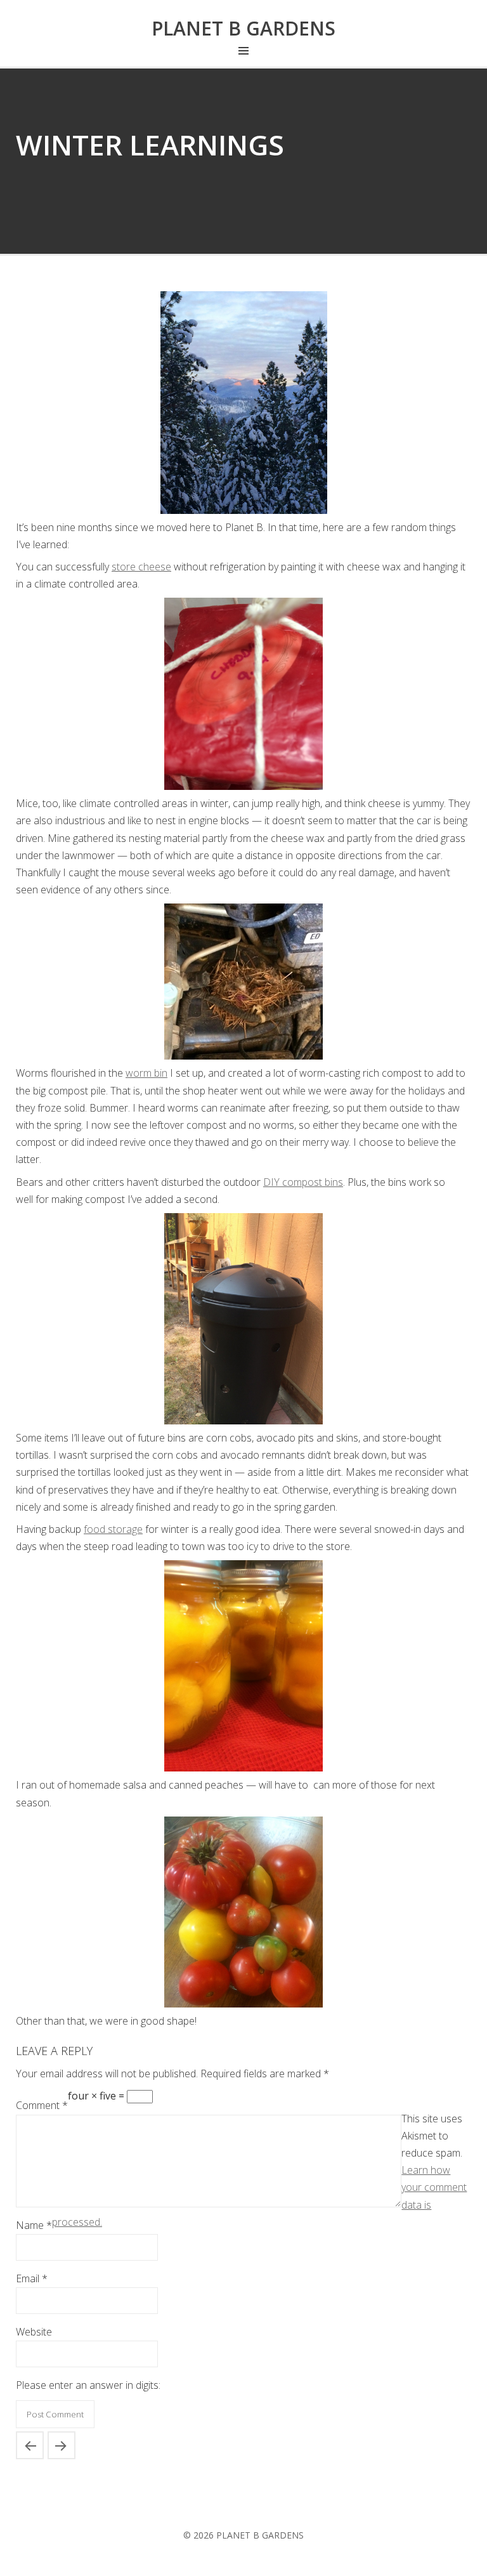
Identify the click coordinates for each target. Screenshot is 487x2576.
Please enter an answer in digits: (88, 2385)
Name (34, 2225)
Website (34, 2332)
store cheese (141, 567)
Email (32, 2278)
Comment (42, 2105)
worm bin (146, 1073)
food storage (113, 1529)
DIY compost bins (303, 1182)
